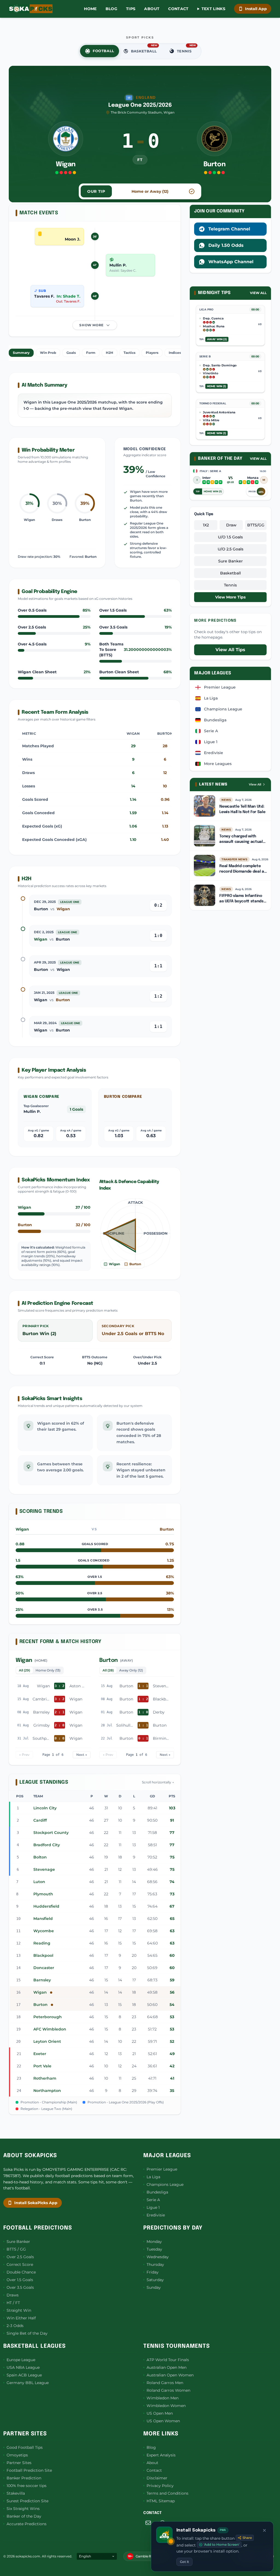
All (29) (24, 1670)
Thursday (155, 2264)
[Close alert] (264, 2530)
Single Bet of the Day (27, 2333)
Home (90, 9)
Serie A (153, 2200)
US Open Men (160, 2413)
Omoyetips (17, 2455)
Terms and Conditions (167, 2493)
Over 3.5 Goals (20, 2287)
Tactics (129, 353)
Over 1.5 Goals (20, 2280)
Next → (82, 1755)
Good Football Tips (25, 2447)
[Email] (148, 2523)
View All (258, 293)
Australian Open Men (167, 2367)
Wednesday (158, 2257)
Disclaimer (157, 2478)
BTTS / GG (16, 2249)
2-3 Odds (15, 2326)
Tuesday (154, 2249)
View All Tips (230, 650)
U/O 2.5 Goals (231, 549)
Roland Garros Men (165, 2383)
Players (152, 353)
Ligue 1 (153, 2207)
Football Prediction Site (29, 2470)
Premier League (162, 2169)
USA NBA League (23, 2367)
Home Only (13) (48, 1670)
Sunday (154, 2287)
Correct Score (20, 2264)
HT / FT (13, 2303)
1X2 (206, 525)
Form (91, 353)
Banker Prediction (24, 2478)
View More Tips (230, 597)
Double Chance (21, 2272)
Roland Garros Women (168, 2390)
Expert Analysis (161, 2455)
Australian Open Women (170, 2375)
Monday (154, 2242)
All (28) (108, 1670)
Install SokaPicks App (36, 2203)
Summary (21, 353)
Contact (178, 9)
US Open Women (163, 2421)
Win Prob (48, 353)
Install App (256, 9)
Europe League (21, 2360)
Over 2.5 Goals (20, 2257)
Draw (231, 525)
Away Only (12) (131, 1670)
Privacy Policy (160, 2486)
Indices (175, 353)
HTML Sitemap (161, 2501)
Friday (153, 2272)
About (152, 9)
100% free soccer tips (27, 2486)
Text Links (213, 9)
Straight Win (19, 2310)
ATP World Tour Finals (168, 2360)
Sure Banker (231, 561)
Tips (131, 9)
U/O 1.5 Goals (230, 537)
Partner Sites (19, 2463)
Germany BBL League (28, 2383)
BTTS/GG (256, 525)
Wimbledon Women (166, 2406)
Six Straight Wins (23, 2509)
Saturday (155, 2280)
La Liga (153, 2177)
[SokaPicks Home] (31, 9)
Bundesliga (157, 2192)
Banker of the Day (24, 2516)
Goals (71, 353)
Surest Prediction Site (27, 2501)
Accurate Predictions (27, 2524)
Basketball (231, 573)
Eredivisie (156, 2215)
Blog (111, 9)
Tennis (230, 585)
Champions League (165, 2184)
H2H (110, 353)
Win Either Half (21, 2318)
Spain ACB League (24, 2375)
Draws (13, 2295)
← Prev (24, 1755)
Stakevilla (16, 2493)
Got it (184, 2562)
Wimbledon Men (163, 2398)
